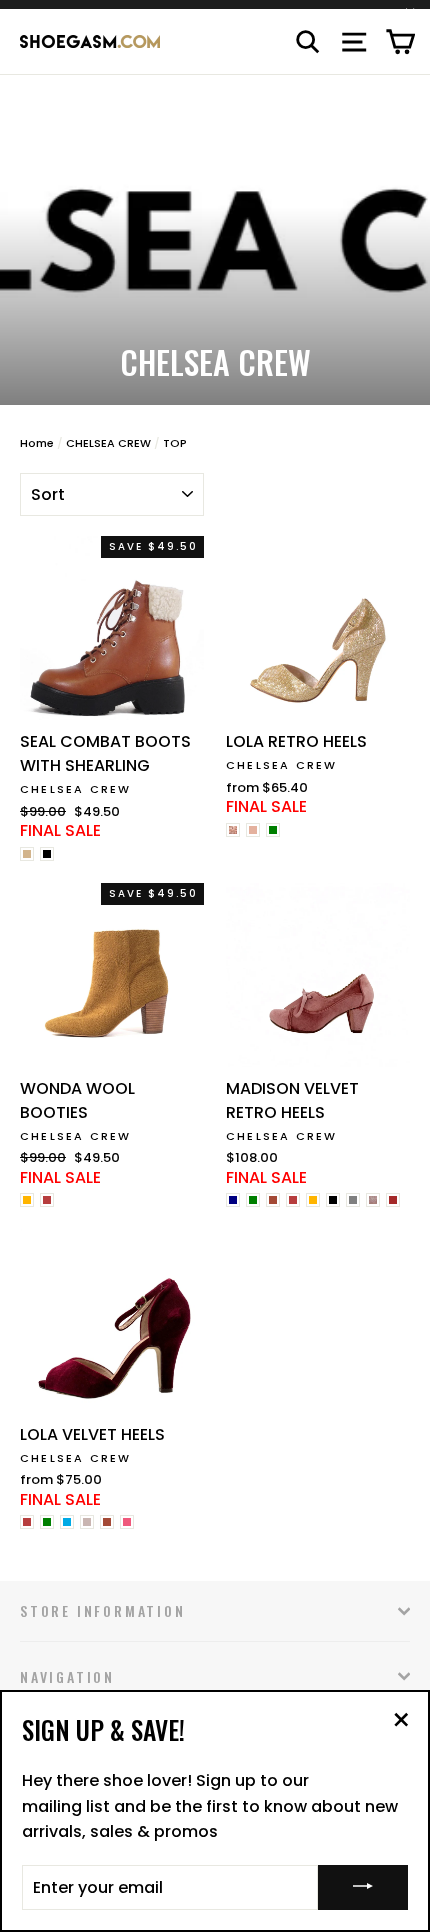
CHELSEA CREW (108, 443)
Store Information (103, 1610)
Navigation (67, 1676)
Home (37, 443)
